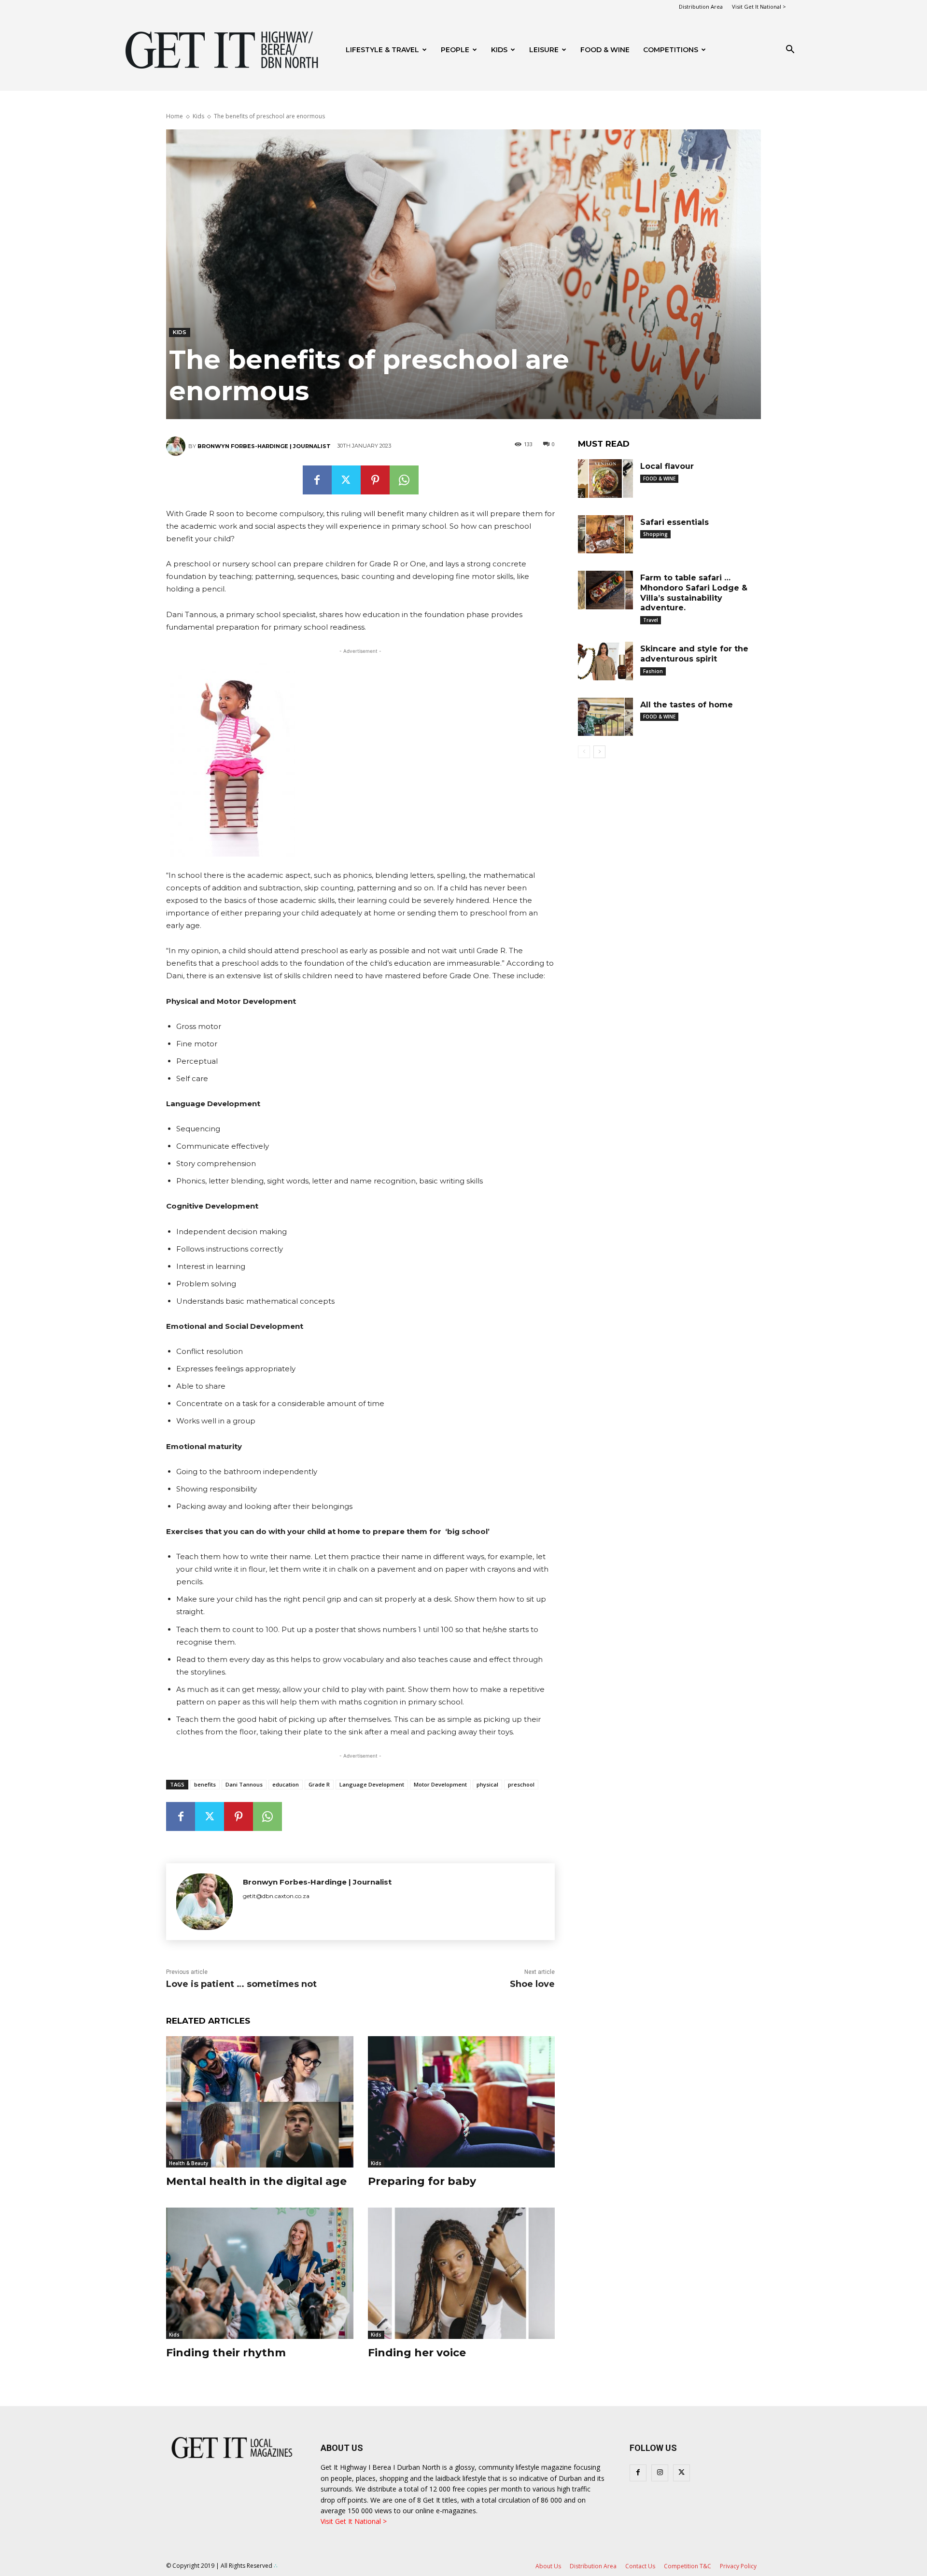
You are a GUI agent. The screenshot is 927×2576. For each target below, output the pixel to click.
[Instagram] (660, 2473)
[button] (790, 50)
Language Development (372, 1784)
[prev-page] (584, 752)
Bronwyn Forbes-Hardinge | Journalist (264, 446)
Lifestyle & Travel (382, 50)
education (286, 1784)
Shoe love (532, 1984)
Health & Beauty (189, 2163)
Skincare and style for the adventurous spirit (694, 654)
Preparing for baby (422, 2181)
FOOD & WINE (605, 50)
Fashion (653, 671)
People (455, 50)
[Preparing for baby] (462, 2102)
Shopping (655, 534)
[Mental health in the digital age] (260, 2102)
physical (487, 1784)
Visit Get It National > (759, 7)
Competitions (671, 50)
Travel (651, 620)
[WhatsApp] (404, 480)
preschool (521, 1784)
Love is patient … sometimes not (241, 1984)
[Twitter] (346, 480)
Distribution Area (701, 7)
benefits (205, 1784)
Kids (499, 50)
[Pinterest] (375, 480)
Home (175, 116)
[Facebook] (317, 480)
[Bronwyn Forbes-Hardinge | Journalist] (177, 446)
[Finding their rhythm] (260, 2273)
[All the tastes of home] (605, 717)
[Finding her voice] (462, 2273)
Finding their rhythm (226, 2353)
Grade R (319, 1784)
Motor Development (440, 1784)
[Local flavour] (605, 479)
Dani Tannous (244, 1784)
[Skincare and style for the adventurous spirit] (605, 661)
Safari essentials (674, 522)
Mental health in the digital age (256, 2181)
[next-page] (599, 752)
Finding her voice (417, 2353)
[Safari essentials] (605, 535)
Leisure (544, 50)
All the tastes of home (687, 705)
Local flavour (667, 466)
